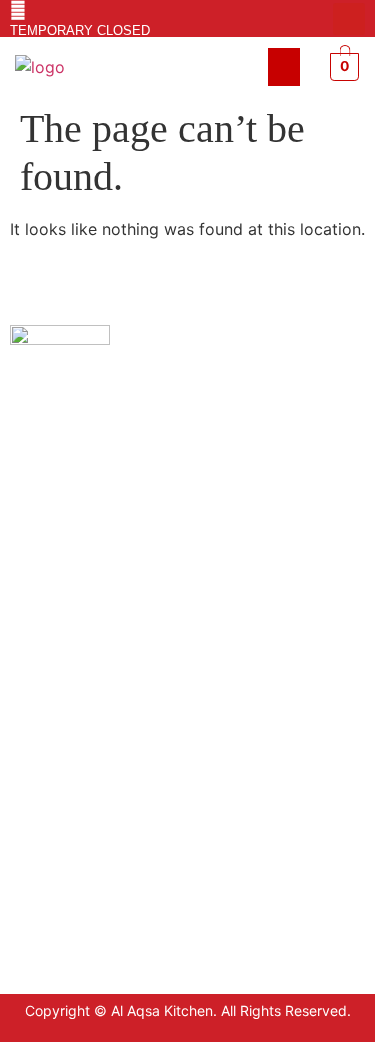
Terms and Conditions (83, 728)
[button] (284, 67)
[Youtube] (349, 19)
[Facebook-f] (317, 19)
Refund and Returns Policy (98, 758)
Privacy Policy (58, 698)
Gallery (34, 818)
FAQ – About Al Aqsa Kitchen (105, 788)
